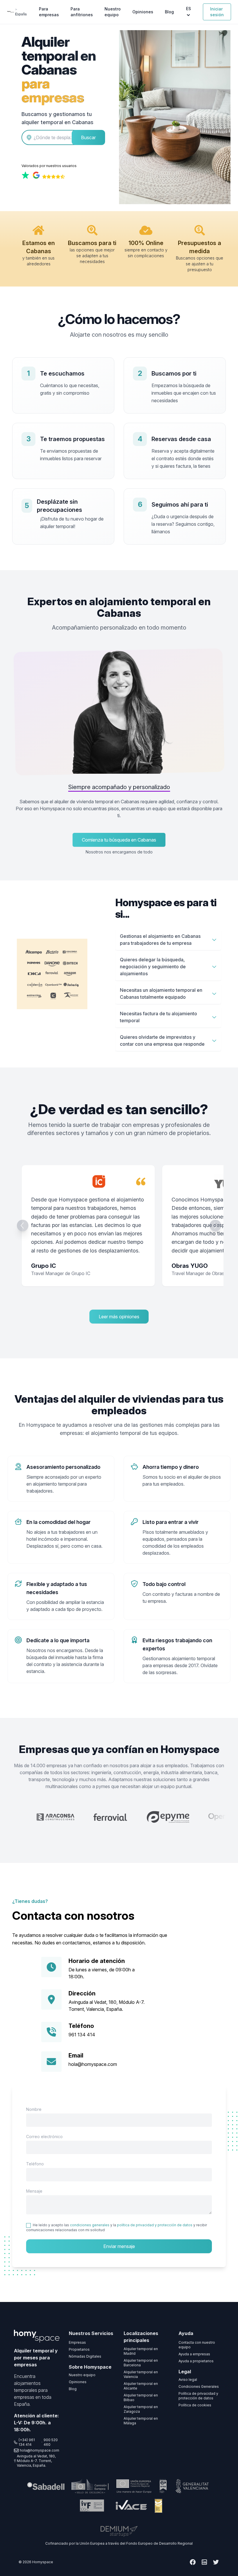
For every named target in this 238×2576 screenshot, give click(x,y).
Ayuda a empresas (194, 2354)
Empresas (77, 2342)
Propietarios (79, 2349)
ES (189, 9)
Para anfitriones (82, 12)
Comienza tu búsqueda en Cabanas (119, 840)
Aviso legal (188, 2380)
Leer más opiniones (119, 1317)
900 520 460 (51, 2442)
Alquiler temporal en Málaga (141, 2421)
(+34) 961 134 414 (27, 2442)
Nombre (34, 2109)
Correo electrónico (44, 2137)
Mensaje (34, 2191)
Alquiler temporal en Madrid (141, 2351)
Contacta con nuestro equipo (197, 2345)
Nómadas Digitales (85, 2356)
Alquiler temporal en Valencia (141, 2374)
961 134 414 (82, 2035)
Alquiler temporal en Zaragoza (141, 2409)
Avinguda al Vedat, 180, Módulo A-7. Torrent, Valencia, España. (36, 2461)
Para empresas (49, 12)
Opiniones (143, 12)
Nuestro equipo (113, 12)
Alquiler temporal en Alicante (141, 2386)
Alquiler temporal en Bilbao (141, 2398)
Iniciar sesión (217, 12)
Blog (169, 12)
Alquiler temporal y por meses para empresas (36, 2358)
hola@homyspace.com (93, 2064)
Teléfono (35, 2164)
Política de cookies (195, 2405)
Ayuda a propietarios (196, 2361)
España (21, 14)
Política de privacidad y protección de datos (198, 2396)
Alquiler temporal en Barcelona (141, 2363)
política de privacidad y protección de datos (155, 2225)
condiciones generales (90, 2225)
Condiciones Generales (199, 2386)
